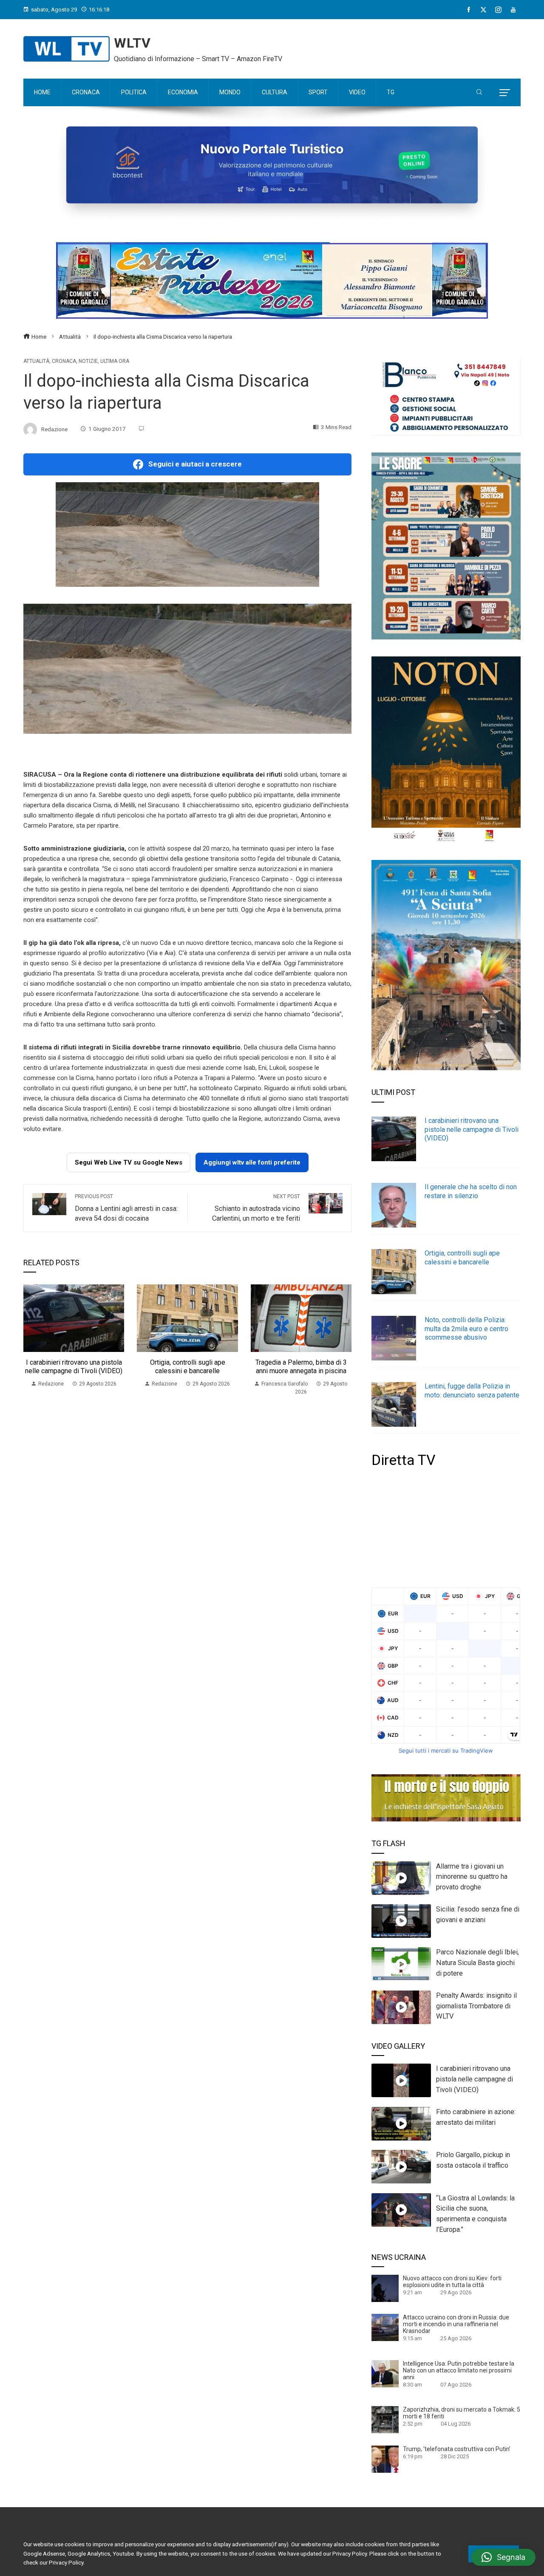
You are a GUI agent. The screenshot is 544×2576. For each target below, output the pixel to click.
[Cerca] (479, 93)
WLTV (132, 43)
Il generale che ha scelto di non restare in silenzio (471, 1191)
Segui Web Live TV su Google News (129, 1162)
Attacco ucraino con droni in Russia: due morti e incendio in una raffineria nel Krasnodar (456, 2324)
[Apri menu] (505, 93)
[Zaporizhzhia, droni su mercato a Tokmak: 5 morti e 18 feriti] (385, 2419)
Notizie (88, 361)
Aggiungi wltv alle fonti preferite (252, 1162)
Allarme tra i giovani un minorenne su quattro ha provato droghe (472, 1877)
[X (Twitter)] (483, 10)
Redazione (54, 429)
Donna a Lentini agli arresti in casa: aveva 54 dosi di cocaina (126, 1208)
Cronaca (64, 361)
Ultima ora (115, 361)
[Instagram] (498, 10)
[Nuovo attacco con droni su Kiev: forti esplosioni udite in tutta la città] (385, 2288)
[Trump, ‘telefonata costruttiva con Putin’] (385, 2459)
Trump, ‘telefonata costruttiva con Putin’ (457, 2449)
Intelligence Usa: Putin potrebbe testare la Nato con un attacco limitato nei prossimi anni (459, 2370)
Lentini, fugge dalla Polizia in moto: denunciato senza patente (472, 1391)
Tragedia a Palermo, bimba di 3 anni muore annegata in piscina (301, 1367)
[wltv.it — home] (67, 49)
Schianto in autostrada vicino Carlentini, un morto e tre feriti (256, 1208)
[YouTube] (513, 10)
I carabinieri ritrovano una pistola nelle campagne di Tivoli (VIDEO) (74, 1367)
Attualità (36, 361)
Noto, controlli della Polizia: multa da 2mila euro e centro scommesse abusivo (466, 1329)
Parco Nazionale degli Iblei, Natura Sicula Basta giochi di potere (477, 1963)
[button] (503, 2557)
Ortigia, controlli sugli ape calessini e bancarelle (188, 1367)
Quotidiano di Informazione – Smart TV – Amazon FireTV (198, 59)
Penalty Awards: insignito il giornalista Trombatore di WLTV (476, 2006)
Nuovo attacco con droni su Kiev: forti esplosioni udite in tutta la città (452, 2282)
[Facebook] (469, 10)
